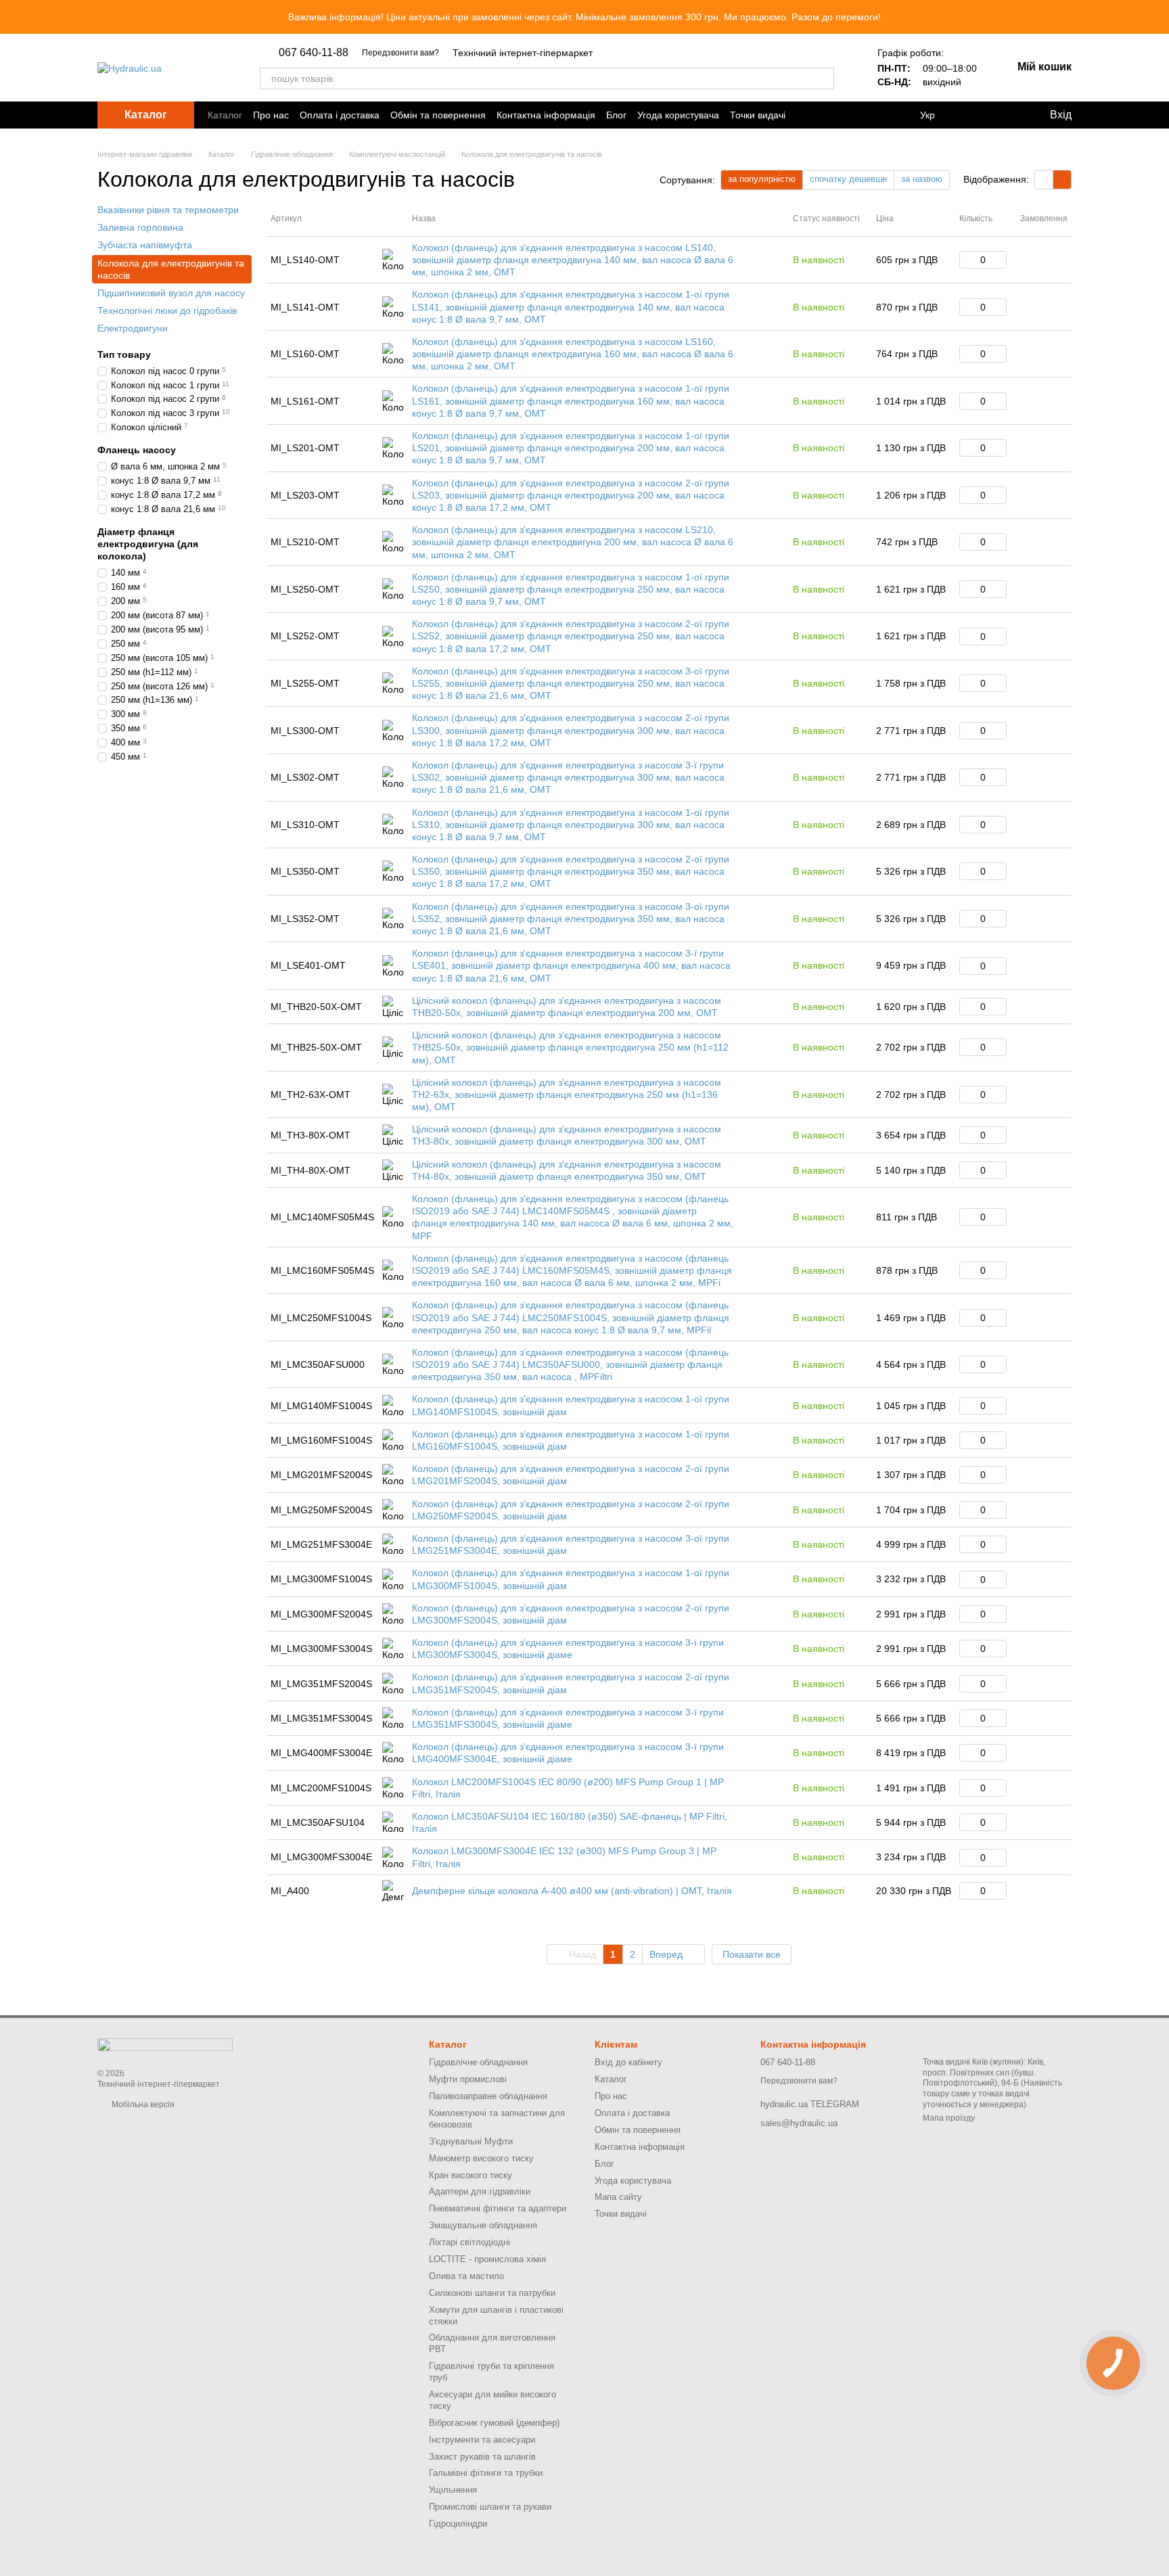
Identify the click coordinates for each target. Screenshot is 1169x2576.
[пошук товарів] (823, 78)
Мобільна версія (142, 2104)
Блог (616, 115)
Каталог (225, 115)
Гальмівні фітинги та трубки (486, 2473)
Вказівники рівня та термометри (168, 210)
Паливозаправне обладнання (488, 2096)
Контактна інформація (546, 115)
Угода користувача (678, 115)
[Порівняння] (971, 115)
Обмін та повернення (438, 115)
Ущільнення (453, 2490)
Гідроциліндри (458, 2524)
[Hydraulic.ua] (165, 2044)
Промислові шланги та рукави (490, 2507)
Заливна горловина (140, 227)
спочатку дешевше (848, 179)
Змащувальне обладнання (483, 2225)
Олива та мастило (466, 2276)
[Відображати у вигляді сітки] (1044, 180)
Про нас (271, 115)
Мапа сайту (618, 2197)
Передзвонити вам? (400, 53)
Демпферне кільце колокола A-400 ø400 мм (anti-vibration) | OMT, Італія (572, 1891)
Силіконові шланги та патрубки (492, 2293)
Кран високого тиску (471, 2175)
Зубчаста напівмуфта (145, 245)
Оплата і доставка (340, 115)
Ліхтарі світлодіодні (469, 2242)
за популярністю (762, 179)
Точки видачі (758, 115)
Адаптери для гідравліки (480, 2191)
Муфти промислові (468, 2079)
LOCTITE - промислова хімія (487, 2259)
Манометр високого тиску (481, 2158)
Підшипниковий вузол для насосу (171, 293)
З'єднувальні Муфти (471, 2141)
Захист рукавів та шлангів (482, 2457)
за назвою (922, 179)
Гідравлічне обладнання (478, 2062)
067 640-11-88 (314, 53)
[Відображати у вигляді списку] (1062, 180)
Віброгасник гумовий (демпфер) (494, 2423)
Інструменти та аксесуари (482, 2440)
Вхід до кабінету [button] (628, 2062)
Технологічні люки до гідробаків (167, 310)
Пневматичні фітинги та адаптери (498, 2208)
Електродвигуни (133, 328)
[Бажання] (1007, 115)
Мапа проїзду (949, 2118)
